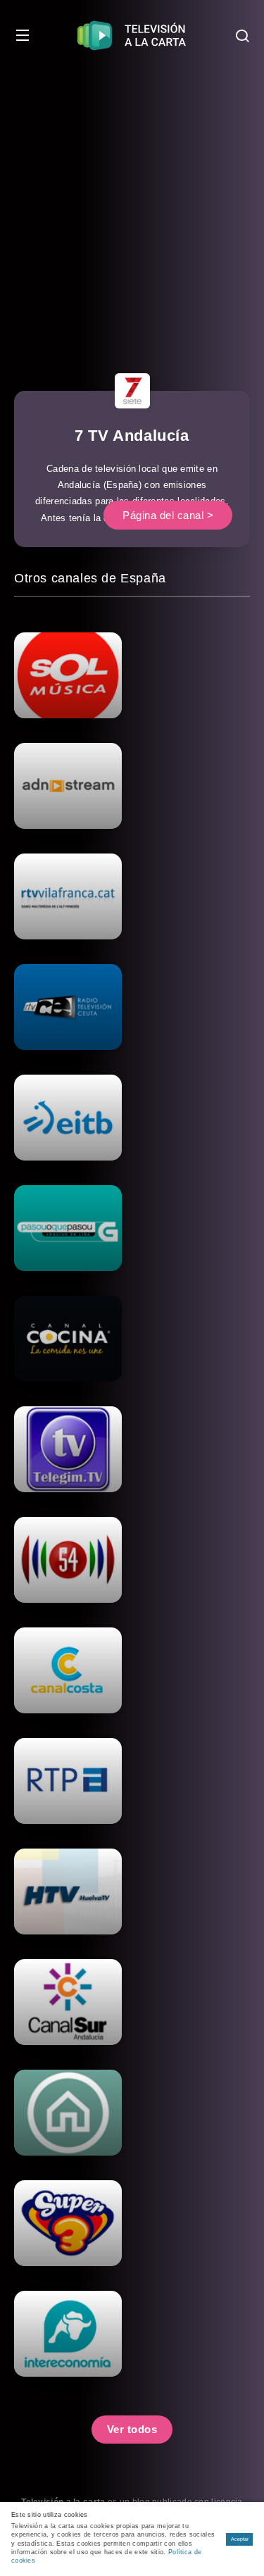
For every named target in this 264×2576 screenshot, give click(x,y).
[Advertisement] (132, 210)
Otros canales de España (90, 578)
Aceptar (240, 2539)
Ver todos (132, 2429)
